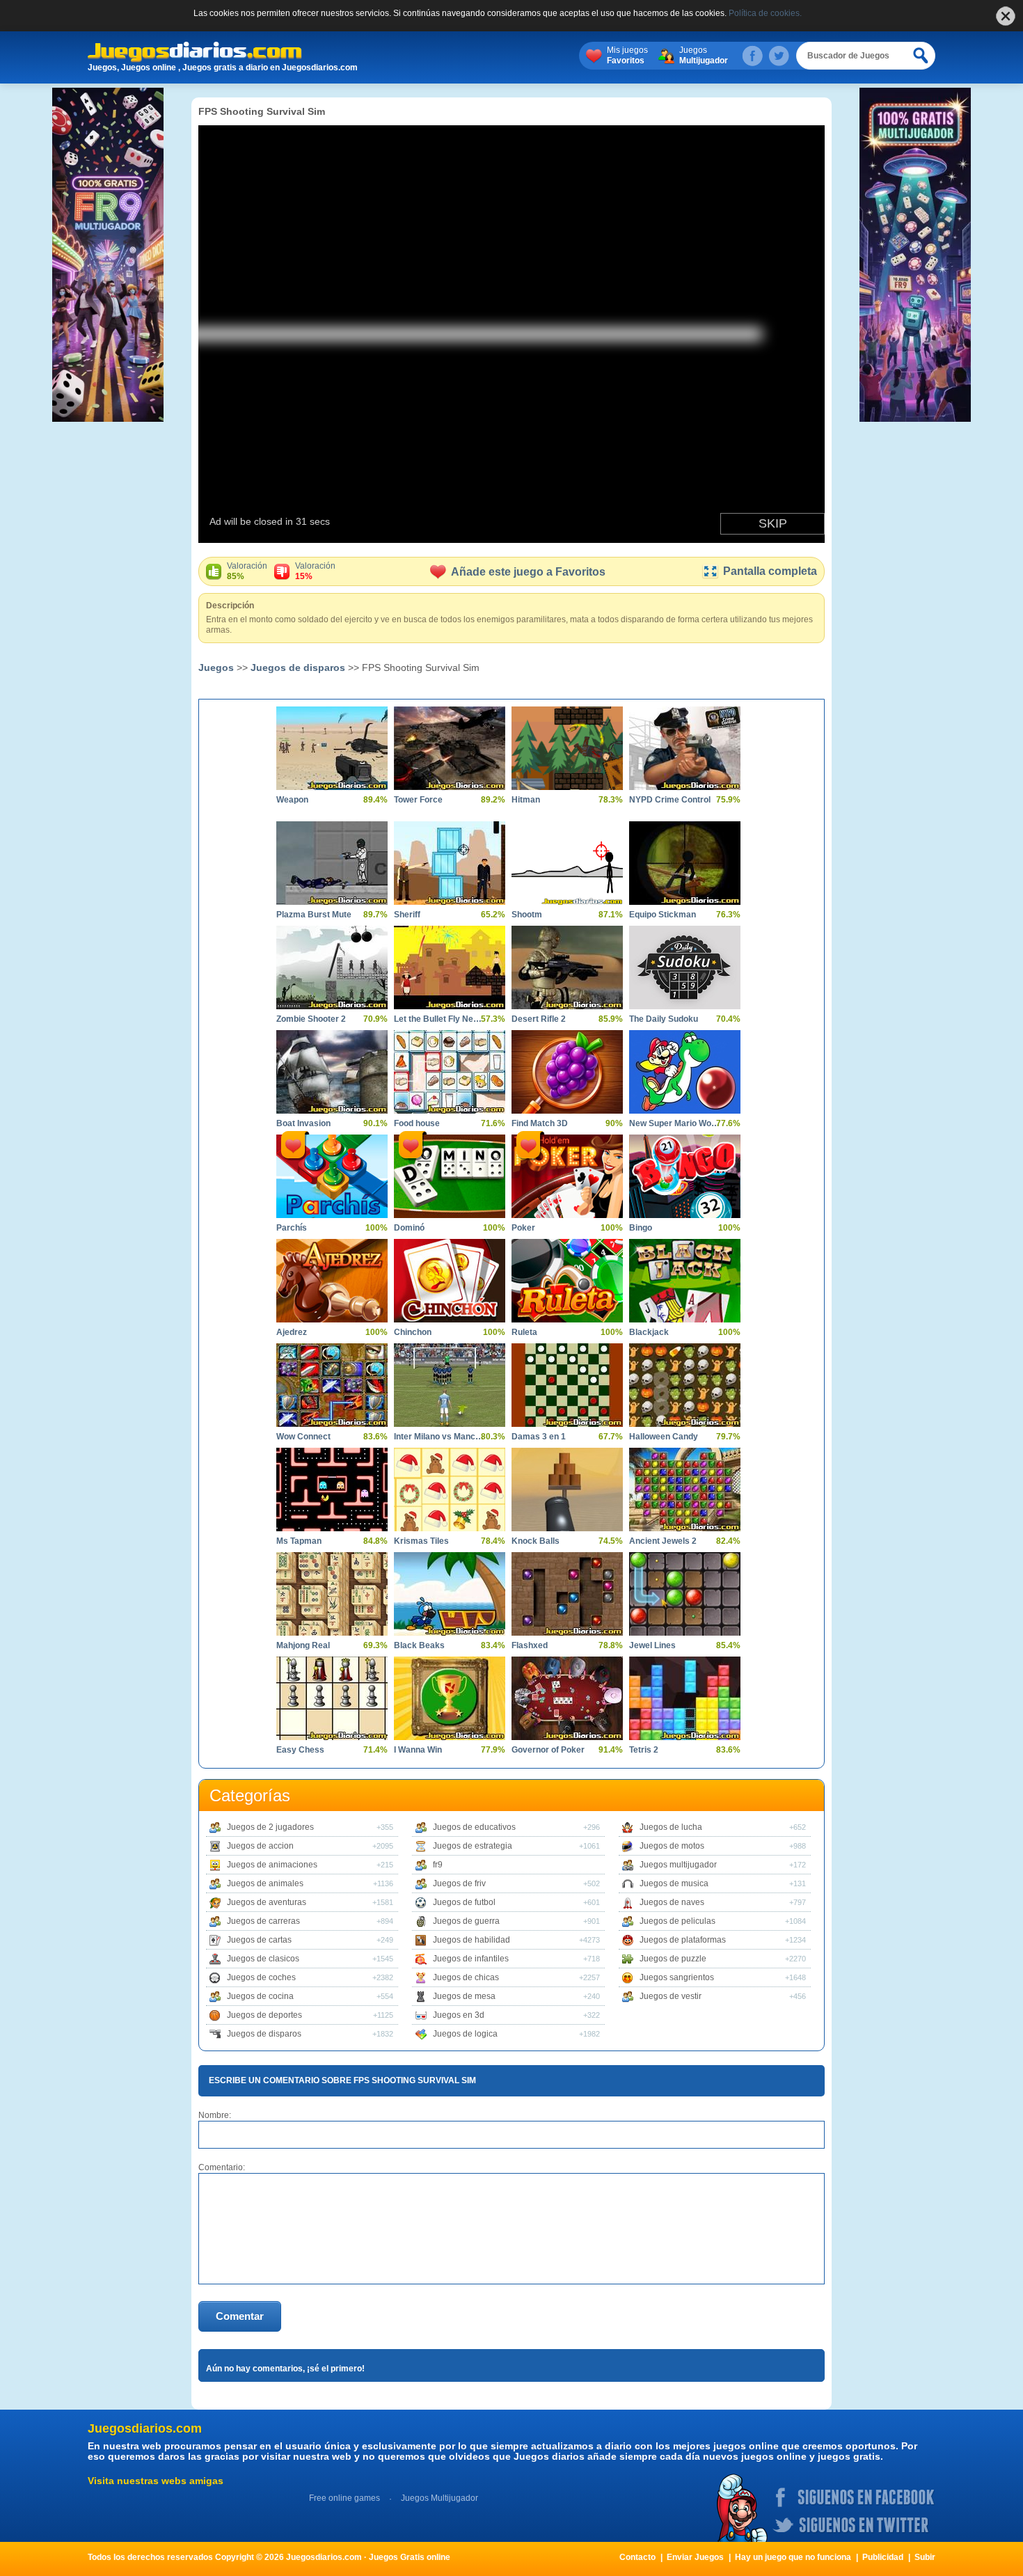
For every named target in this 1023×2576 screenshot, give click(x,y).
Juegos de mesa (464, 1996)
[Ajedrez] (332, 1281)
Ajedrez (292, 1332)
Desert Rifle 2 (539, 1019)
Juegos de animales (265, 1883)
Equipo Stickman (663, 915)
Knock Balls (536, 1541)
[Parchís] (332, 1176)
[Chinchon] (450, 1281)
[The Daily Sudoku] (685, 967)
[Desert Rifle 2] (567, 967)
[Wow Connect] (332, 1385)
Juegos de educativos (474, 1827)
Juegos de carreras (263, 1921)
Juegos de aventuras (267, 1902)
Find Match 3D (540, 1123)
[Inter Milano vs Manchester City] (450, 1385)
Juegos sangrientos (677, 1977)
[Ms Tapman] (332, 1490)
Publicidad (883, 2557)
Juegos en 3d (459, 2015)
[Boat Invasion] (332, 1072)
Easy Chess (300, 1750)
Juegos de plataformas (683, 1940)
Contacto (637, 2557)
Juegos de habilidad (471, 1940)
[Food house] (450, 1072)
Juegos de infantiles (471, 1959)
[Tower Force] (450, 748)
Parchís (292, 1228)
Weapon (292, 800)
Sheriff (407, 915)
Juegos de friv (459, 1883)
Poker (523, 1228)
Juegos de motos (672, 1846)
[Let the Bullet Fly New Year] (450, 967)
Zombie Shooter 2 (311, 1019)
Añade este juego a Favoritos (528, 572)
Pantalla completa (770, 571)
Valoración (247, 571)
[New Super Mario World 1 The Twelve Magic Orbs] (685, 1072)
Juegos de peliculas (677, 1921)
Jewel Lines (652, 1645)
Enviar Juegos (695, 2557)
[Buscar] (921, 56)
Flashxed (530, 1645)
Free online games (344, 2498)
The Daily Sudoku (664, 1019)
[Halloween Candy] (685, 1385)
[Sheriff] (450, 863)
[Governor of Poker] (567, 1698)
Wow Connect (303, 1437)
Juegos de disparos (298, 667)
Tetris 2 (644, 1750)
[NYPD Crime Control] (685, 748)
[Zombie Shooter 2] (332, 967)
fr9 (438, 1865)
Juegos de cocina (260, 1996)
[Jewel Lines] (685, 1594)
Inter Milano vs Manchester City (439, 1437)
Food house (417, 1123)
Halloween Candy (664, 1437)
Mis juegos (627, 55)
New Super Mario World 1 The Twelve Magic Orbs (674, 1123)
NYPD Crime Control (670, 800)
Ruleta (524, 1332)
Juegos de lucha (671, 1827)
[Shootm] (567, 863)
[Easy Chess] (332, 1698)
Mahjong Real (303, 1645)
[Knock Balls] (567, 1490)
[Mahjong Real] (332, 1594)
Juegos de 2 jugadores (270, 1827)
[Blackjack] (685, 1281)
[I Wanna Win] (450, 1698)
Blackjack (649, 1332)
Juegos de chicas (466, 1977)
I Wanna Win (418, 1750)
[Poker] (567, 1176)
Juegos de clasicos (263, 1959)
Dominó (409, 1228)
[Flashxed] (567, 1594)
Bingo (641, 1228)
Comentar (240, 2316)
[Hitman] (567, 748)
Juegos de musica (674, 1883)
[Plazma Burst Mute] (332, 863)
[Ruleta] (567, 1281)
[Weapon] (332, 748)
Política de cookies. (765, 13)
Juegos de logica (465, 2034)
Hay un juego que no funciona (793, 2557)
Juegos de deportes (264, 2015)
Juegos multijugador (678, 1865)
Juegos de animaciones (272, 1865)
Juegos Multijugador (439, 2498)
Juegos (704, 55)
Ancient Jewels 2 (663, 1541)
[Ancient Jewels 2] (685, 1490)
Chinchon (413, 1332)
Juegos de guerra (466, 1921)
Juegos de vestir (671, 1996)
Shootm (527, 915)
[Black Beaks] (450, 1594)
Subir (925, 2557)
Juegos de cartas (259, 1940)
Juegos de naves (672, 1902)
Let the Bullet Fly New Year (439, 1019)
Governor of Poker (548, 1750)
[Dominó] (450, 1176)
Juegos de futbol (464, 1902)
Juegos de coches (261, 1977)
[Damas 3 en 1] (567, 1385)
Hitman (526, 800)
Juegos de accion (260, 1846)
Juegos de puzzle (673, 1959)
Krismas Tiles (421, 1541)
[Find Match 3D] (567, 1072)
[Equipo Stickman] (685, 863)
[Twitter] (779, 56)
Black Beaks (419, 1645)
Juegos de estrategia (473, 1846)
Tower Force (418, 800)
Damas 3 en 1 (539, 1437)
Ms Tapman (299, 1541)
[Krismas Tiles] (450, 1490)
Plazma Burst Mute (314, 915)
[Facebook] (752, 56)
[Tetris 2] (685, 1698)
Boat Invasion (303, 1123)
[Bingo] (685, 1176)
